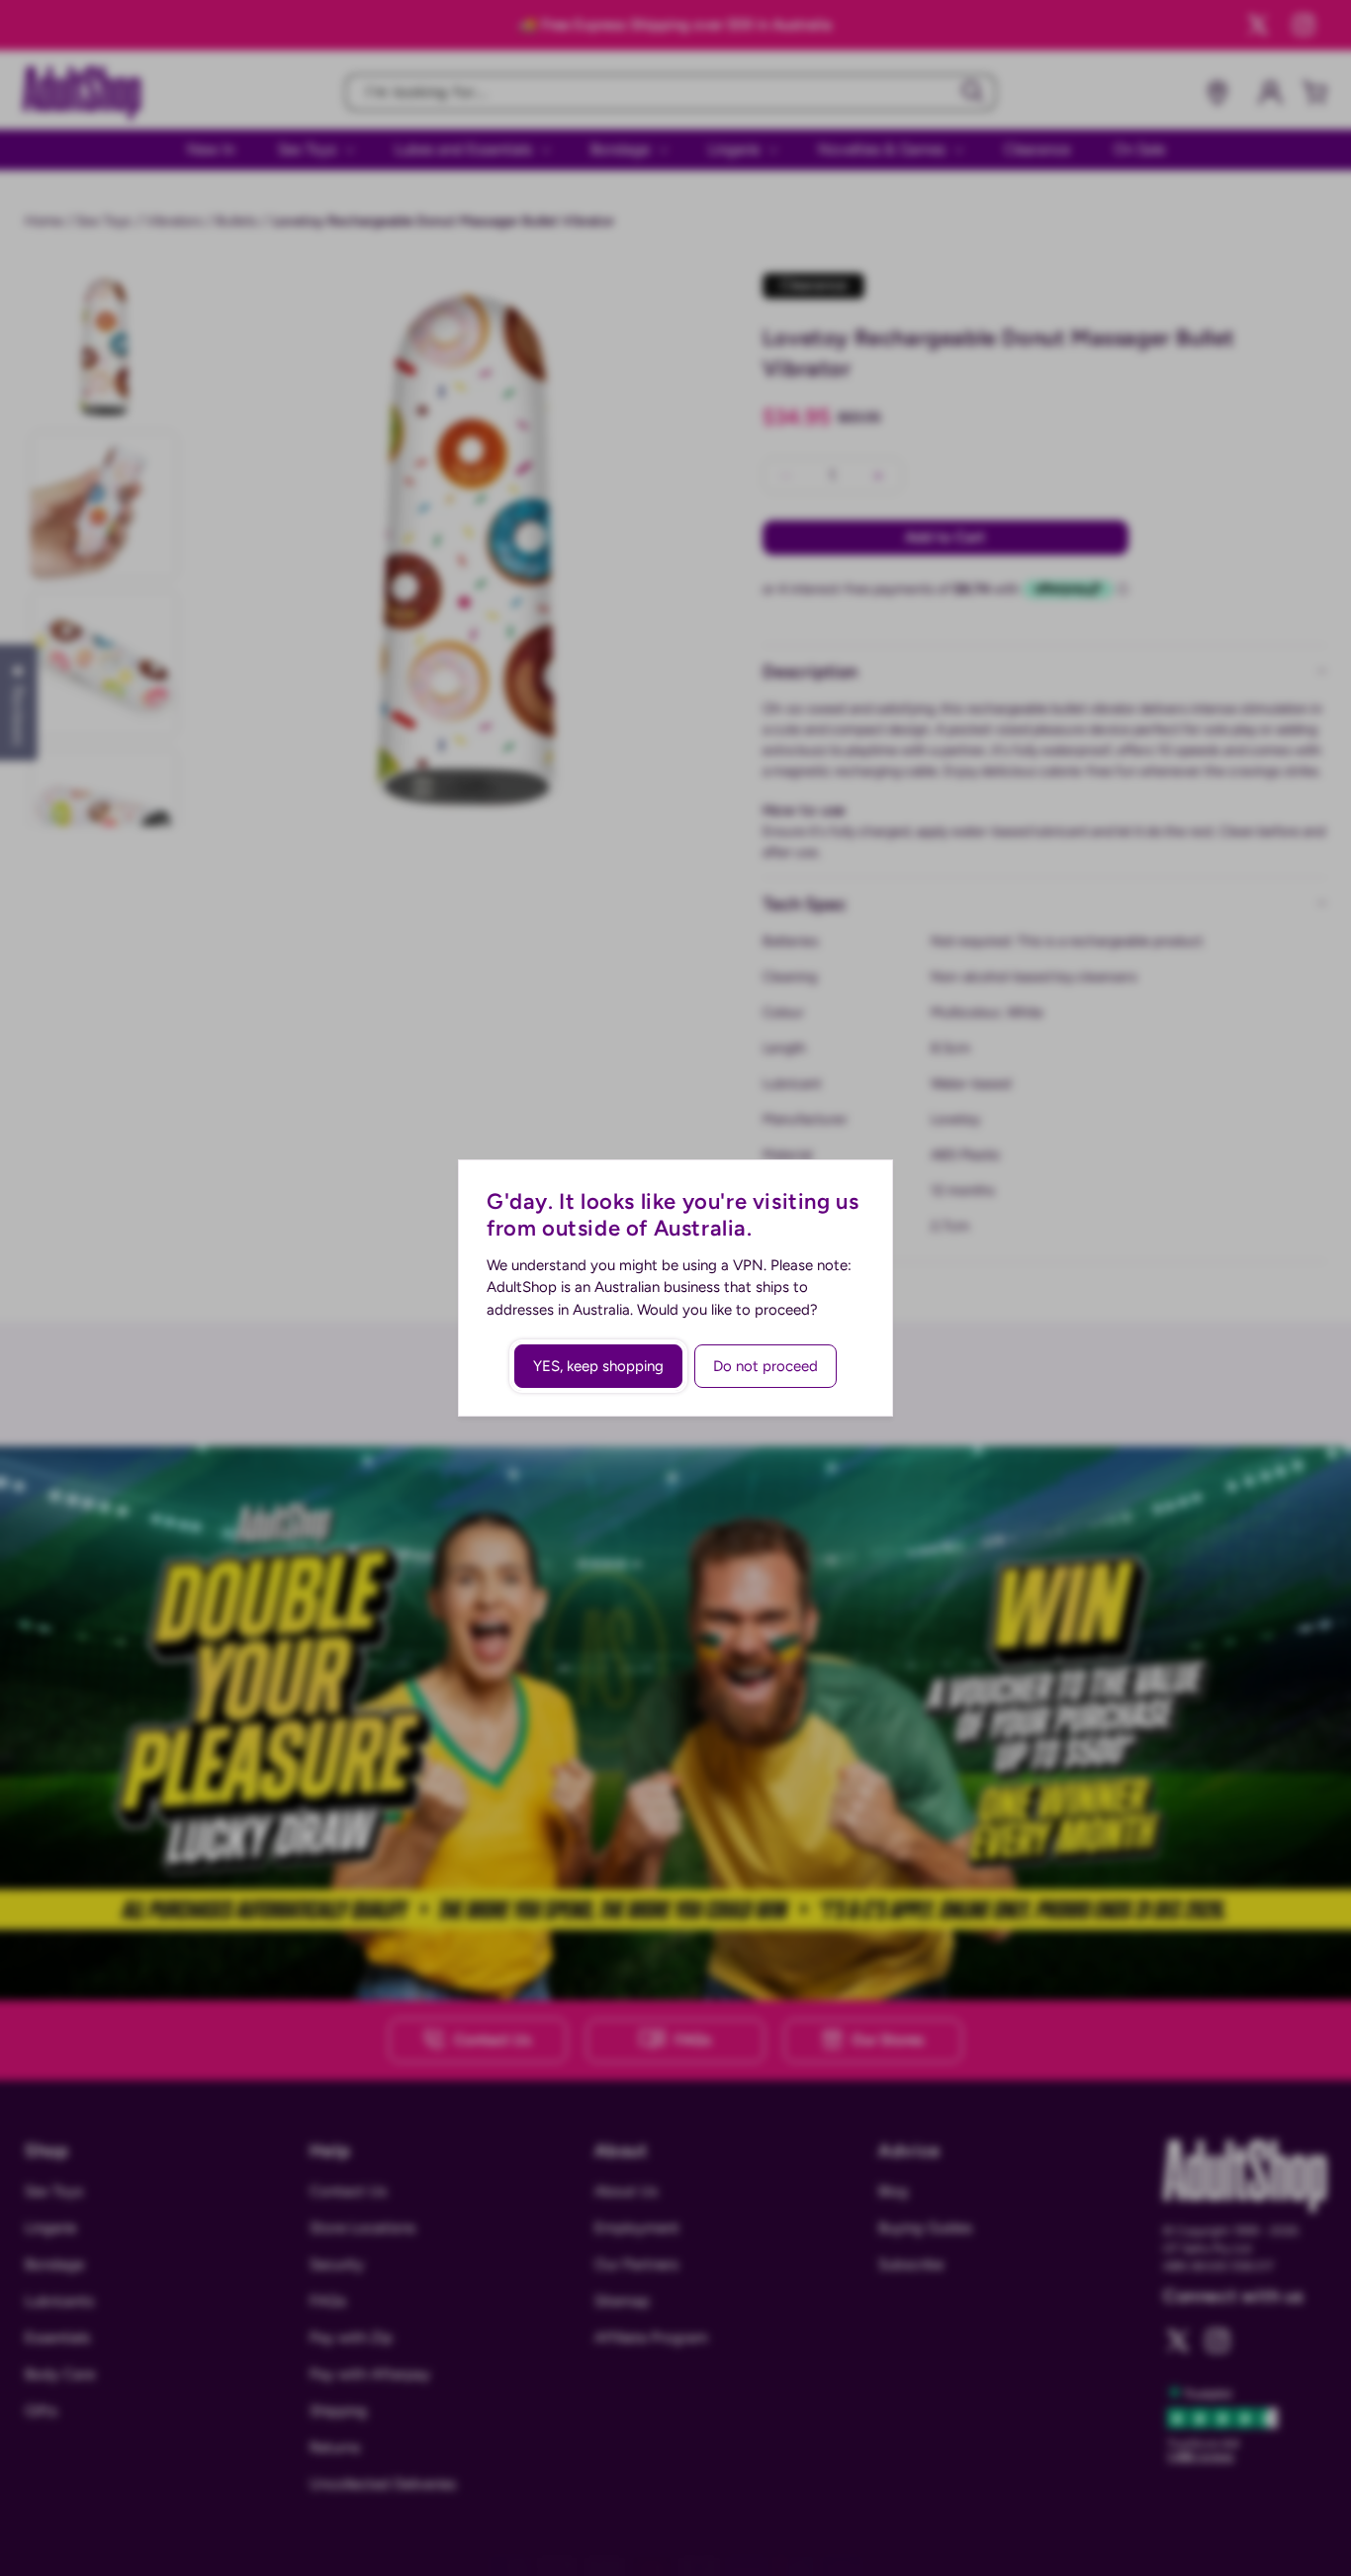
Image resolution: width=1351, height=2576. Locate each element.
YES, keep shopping (598, 1366)
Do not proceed (766, 1366)
